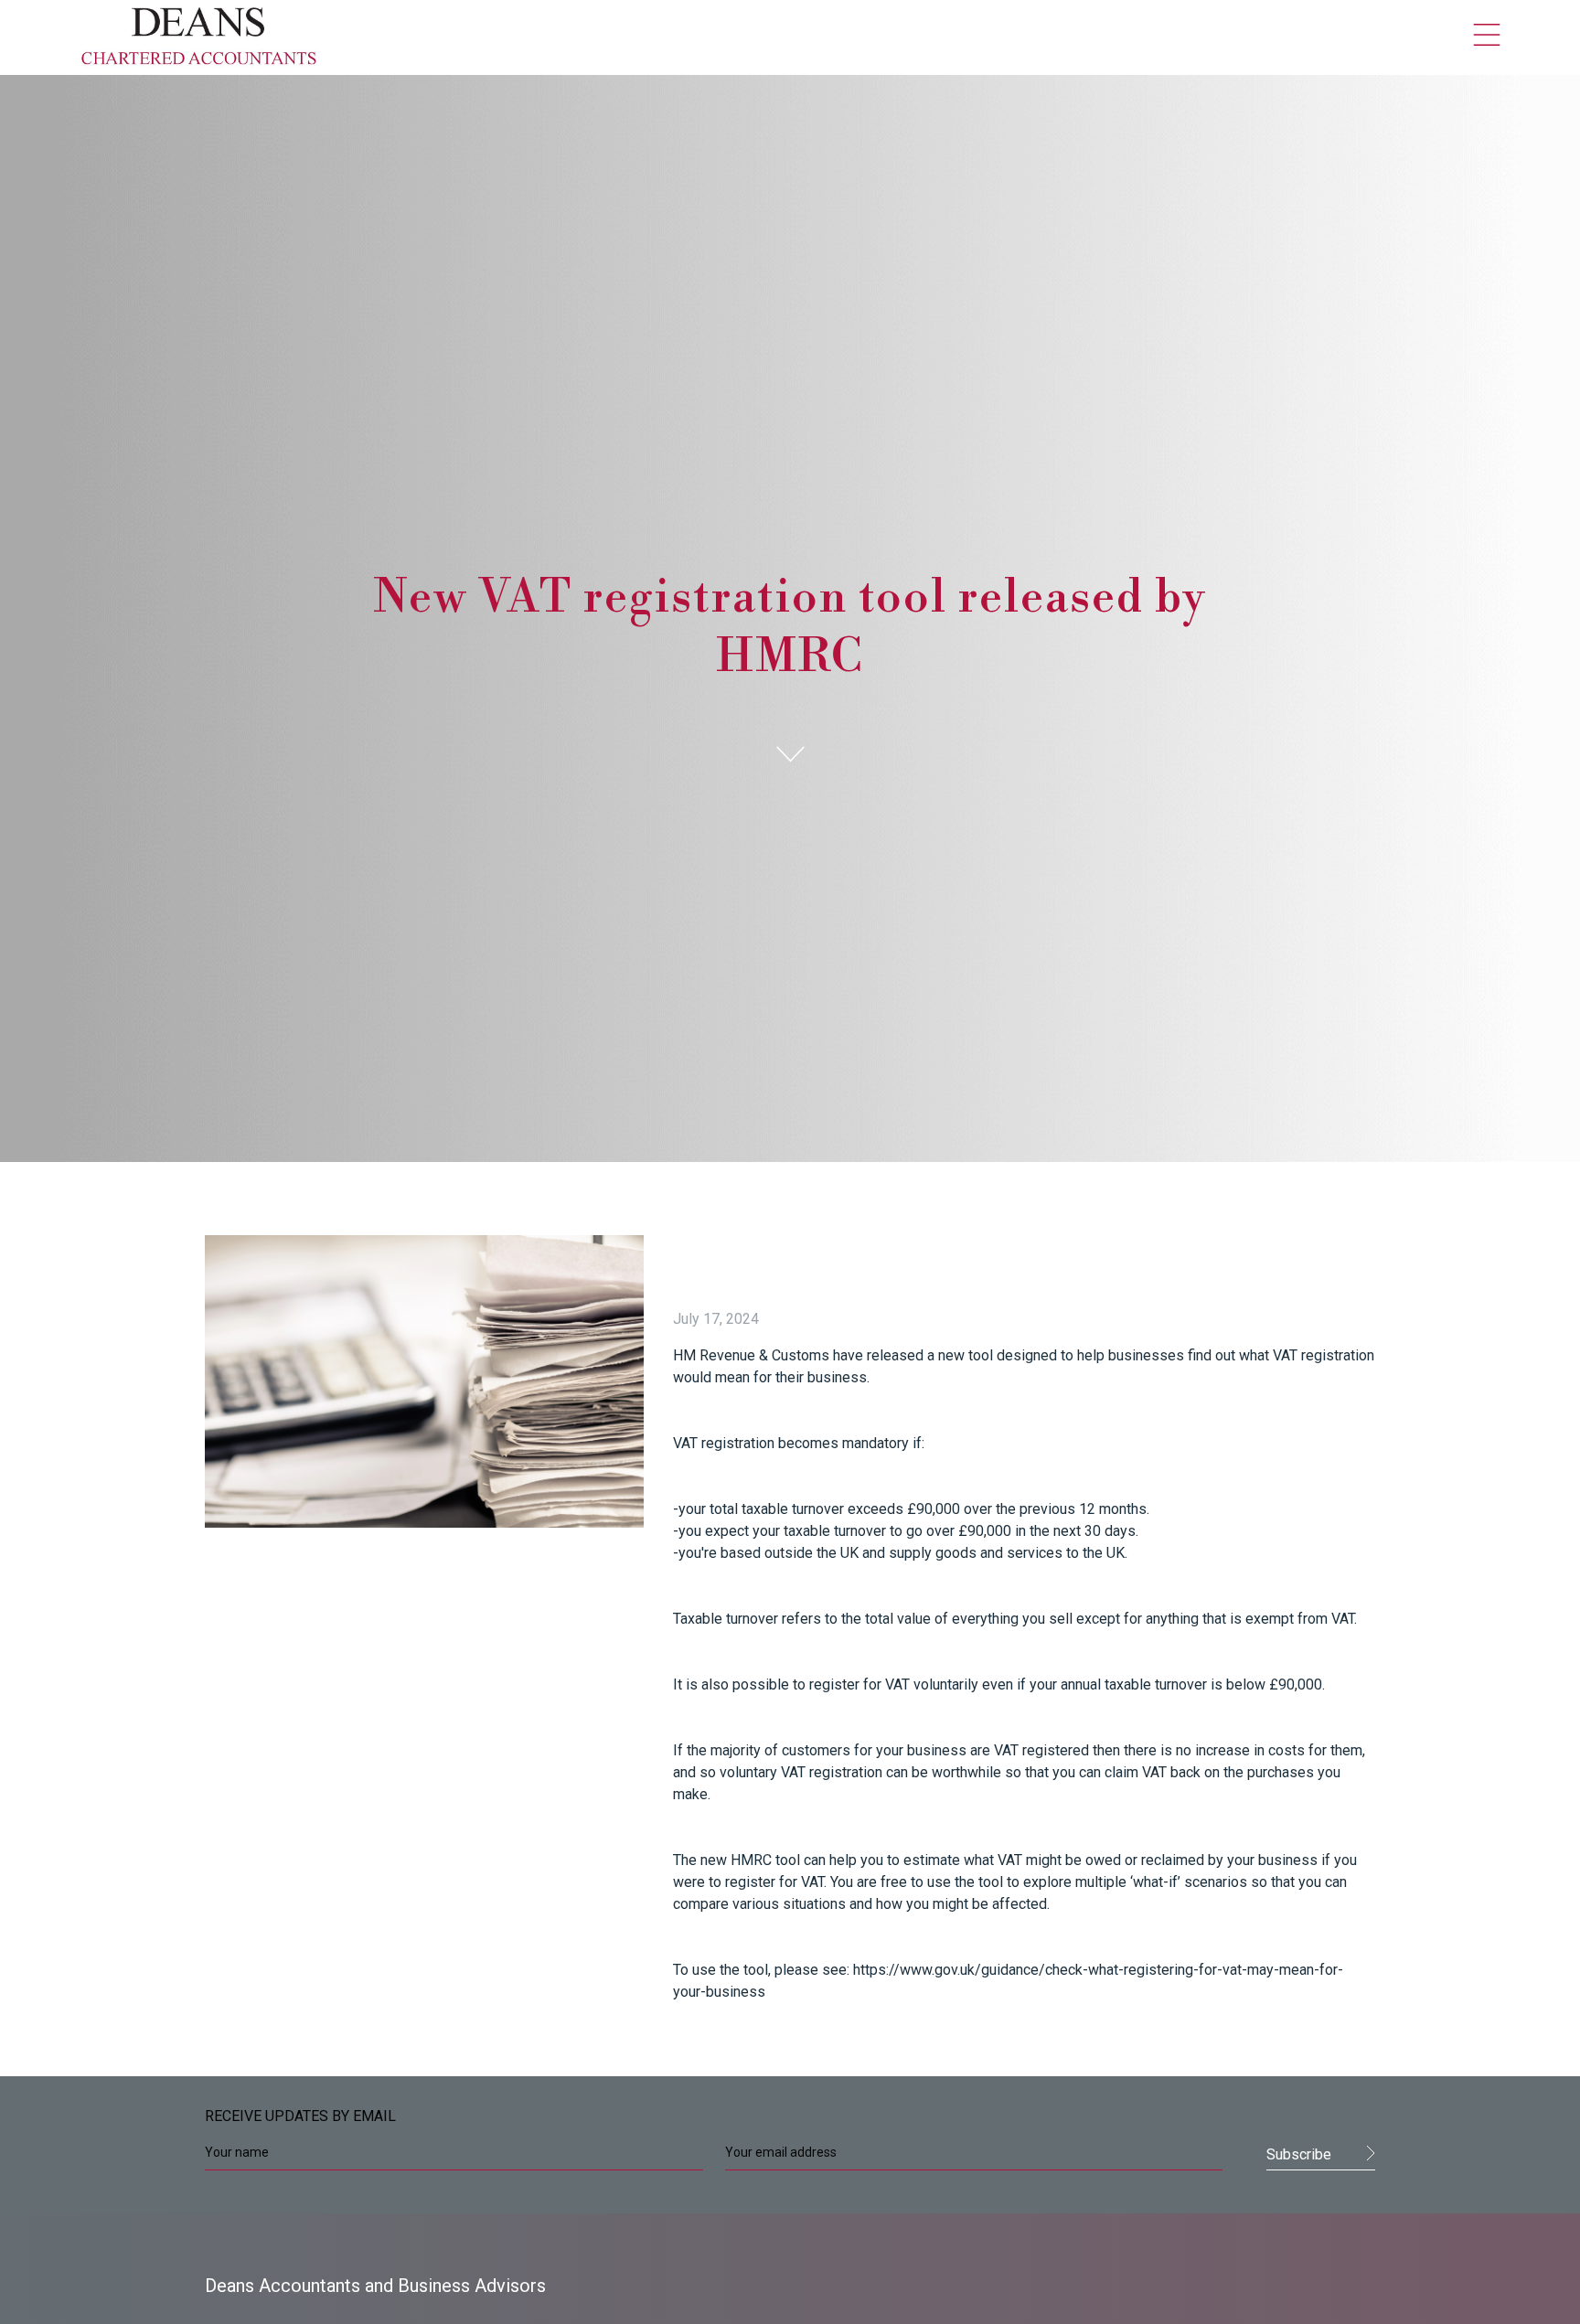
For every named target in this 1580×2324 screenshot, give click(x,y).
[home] (199, 37)
